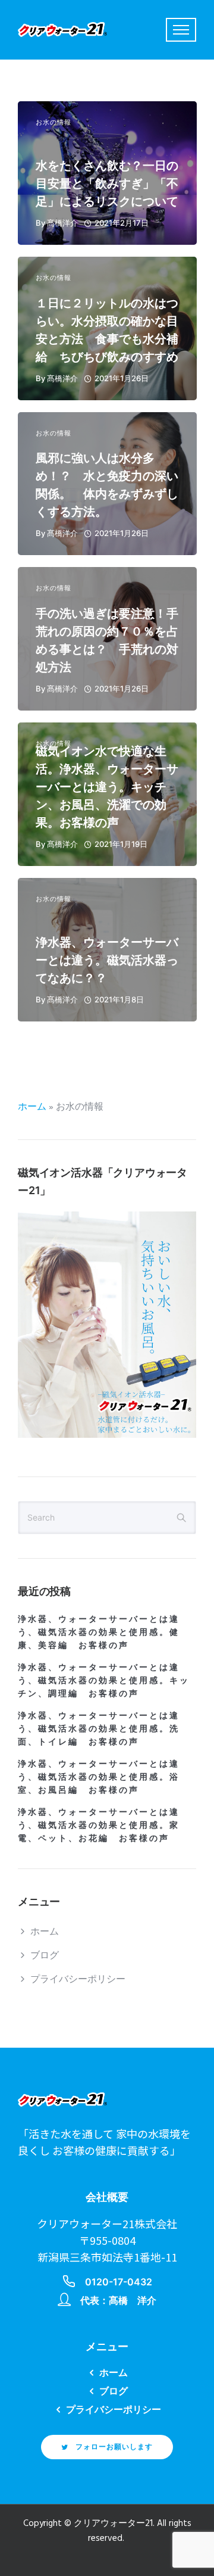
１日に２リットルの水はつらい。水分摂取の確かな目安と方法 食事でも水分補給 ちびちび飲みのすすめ (107, 330)
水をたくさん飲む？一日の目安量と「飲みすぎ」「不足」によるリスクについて (107, 183)
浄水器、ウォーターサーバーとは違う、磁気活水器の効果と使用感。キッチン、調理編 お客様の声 (104, 1680)
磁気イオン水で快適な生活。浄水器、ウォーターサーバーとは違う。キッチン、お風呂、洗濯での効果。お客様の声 (107, 787)
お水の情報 (53, 122)
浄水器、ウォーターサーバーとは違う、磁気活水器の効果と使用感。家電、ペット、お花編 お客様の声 (99, 1825)
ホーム (32, 1107)
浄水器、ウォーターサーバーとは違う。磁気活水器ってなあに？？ (107, 960)
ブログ (45, 1956)
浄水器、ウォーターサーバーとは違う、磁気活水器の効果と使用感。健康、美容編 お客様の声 (99, 1632)
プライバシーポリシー (78, 1980)
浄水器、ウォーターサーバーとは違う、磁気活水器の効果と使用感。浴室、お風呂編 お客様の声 (99, 1776)
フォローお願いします (114, 2446)
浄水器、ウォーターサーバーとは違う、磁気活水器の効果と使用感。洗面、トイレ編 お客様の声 (99, 1728)
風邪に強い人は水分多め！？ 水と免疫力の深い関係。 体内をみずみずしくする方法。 (107, 485)
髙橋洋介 (62, 223)
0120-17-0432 (119, 2282)
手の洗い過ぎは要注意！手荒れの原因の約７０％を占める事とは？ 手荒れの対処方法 (107, 640)
